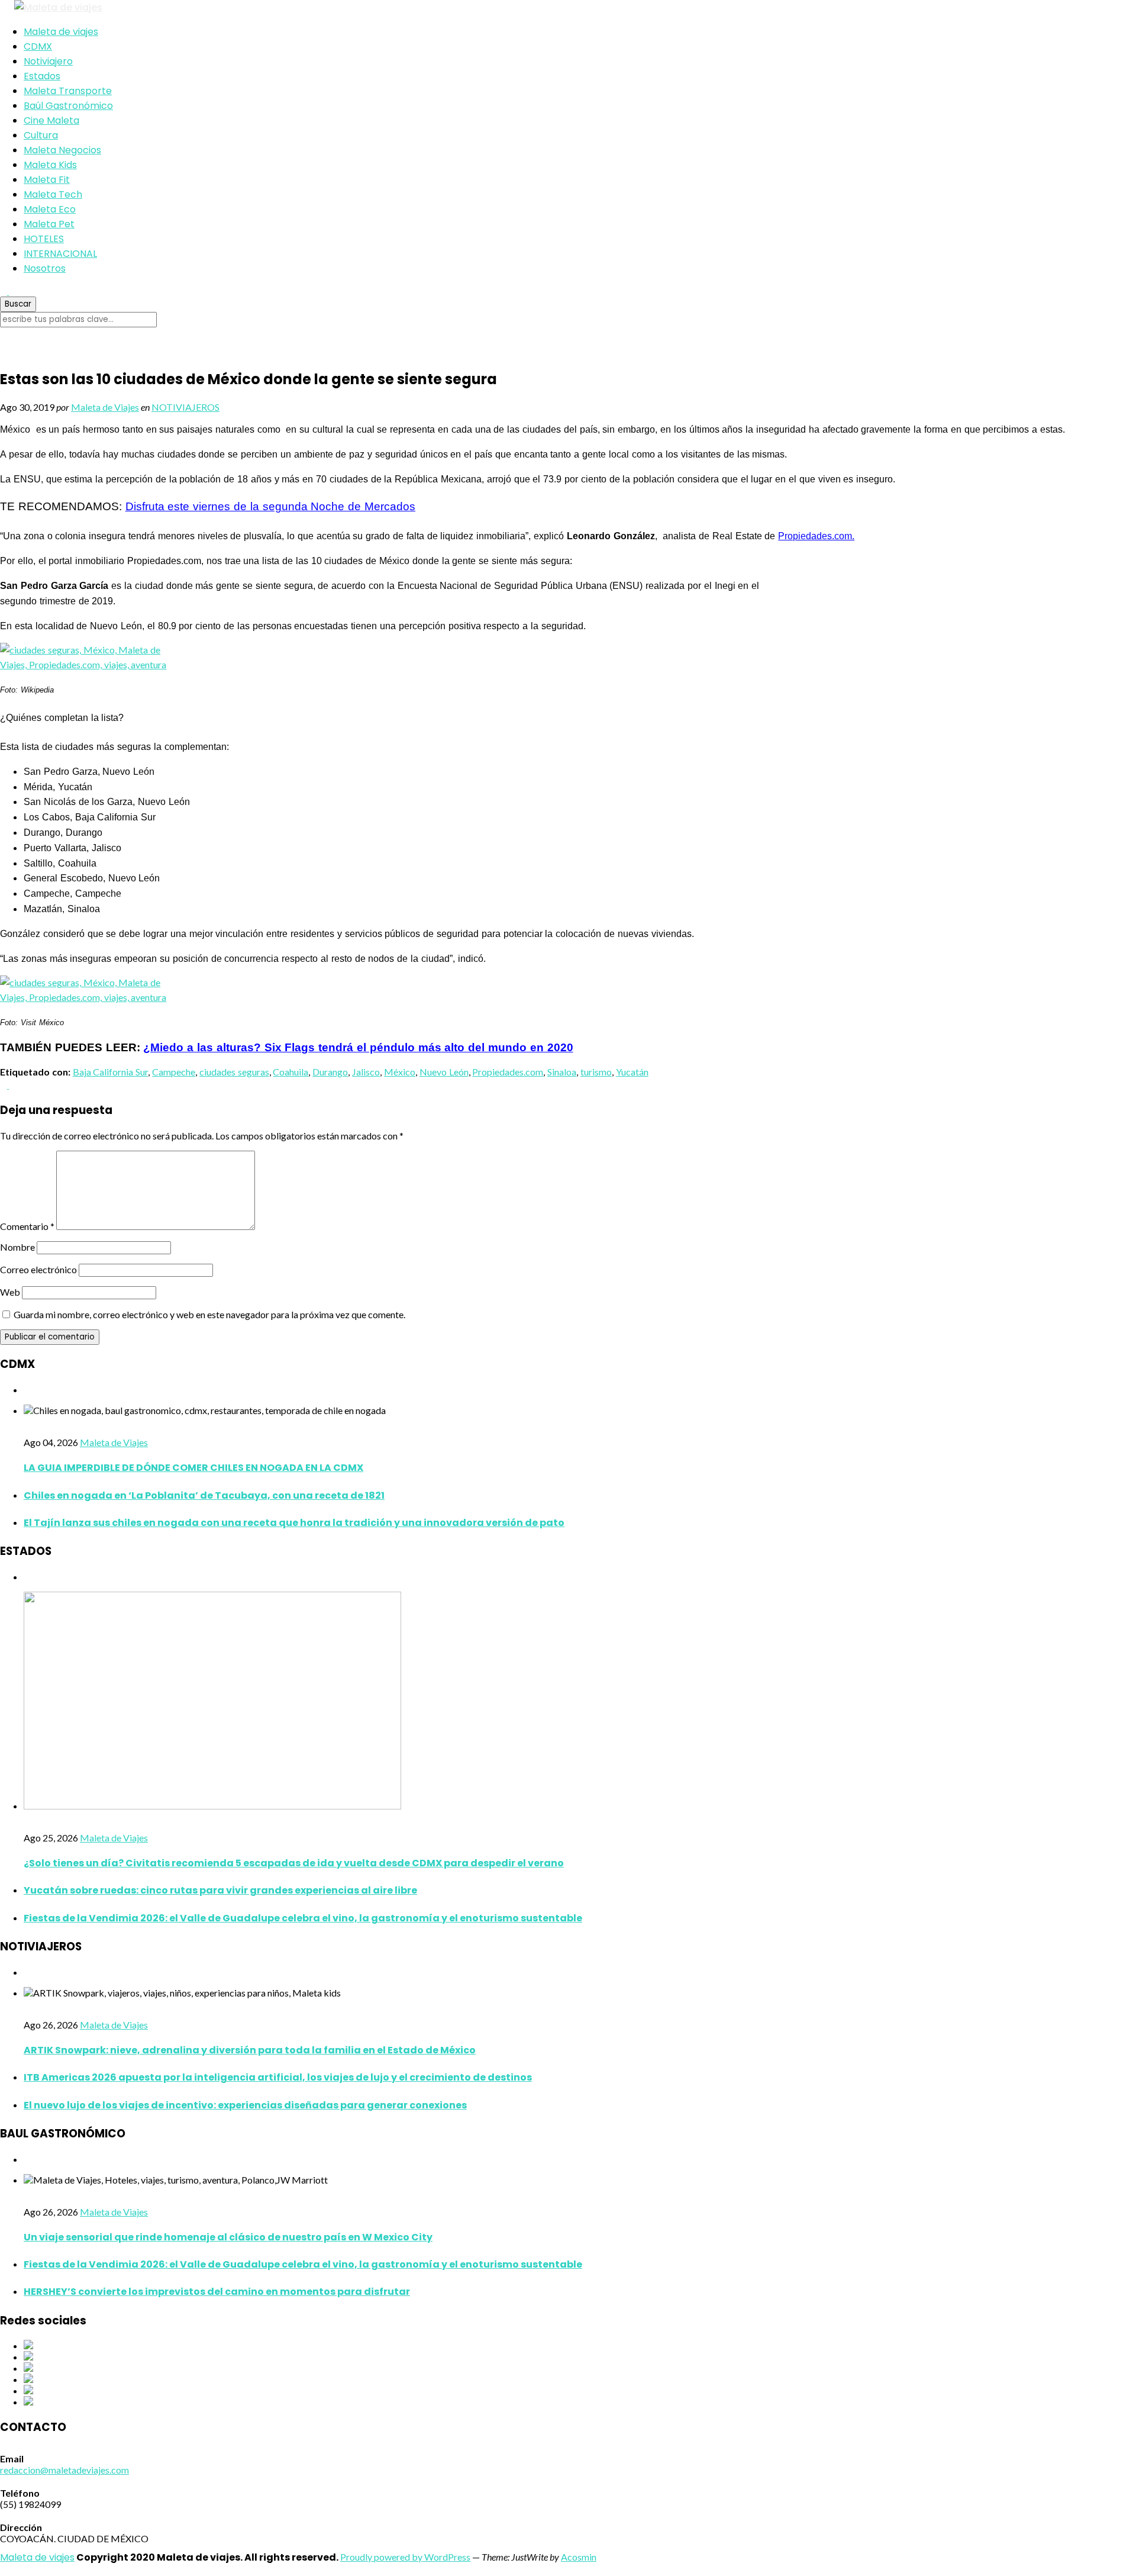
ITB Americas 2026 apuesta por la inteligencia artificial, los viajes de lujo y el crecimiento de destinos (278, 2077)
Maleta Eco (50, 209)
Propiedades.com (508, 1072)
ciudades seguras (234, 1072)
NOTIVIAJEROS (185, 407)
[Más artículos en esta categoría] (27, 1390)
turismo (596, 1072)
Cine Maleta (51, 120)
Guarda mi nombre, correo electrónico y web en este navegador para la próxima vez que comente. (209, 1314)
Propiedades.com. (816, 536)
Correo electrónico (38, 1269)
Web (10, 1292)
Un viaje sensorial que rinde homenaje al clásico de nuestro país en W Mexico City (228, 2237)
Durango (330, 1072)
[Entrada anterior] (4, 1085)
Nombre (17, 1247)
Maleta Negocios (62, 150)
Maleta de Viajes (105, 407)
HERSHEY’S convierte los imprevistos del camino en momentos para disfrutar (217, 2292)
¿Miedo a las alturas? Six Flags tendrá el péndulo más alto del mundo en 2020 (358, 1047)
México (400, 1072)
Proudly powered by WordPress (405, 2557)
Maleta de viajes (61, 32)
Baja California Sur (111, 1072)
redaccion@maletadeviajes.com (64, 2470)
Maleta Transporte (68, 91)
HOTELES (44, 239)
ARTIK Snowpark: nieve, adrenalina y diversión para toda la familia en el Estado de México (250, 2050)
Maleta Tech (53, 194)
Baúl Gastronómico (68, 106)
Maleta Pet (49, 224)
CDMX (38, 46)
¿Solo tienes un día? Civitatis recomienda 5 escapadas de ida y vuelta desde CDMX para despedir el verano (294, 1863)
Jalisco (366, 1072)
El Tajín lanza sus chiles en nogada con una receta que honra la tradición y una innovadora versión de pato (294, 1523)
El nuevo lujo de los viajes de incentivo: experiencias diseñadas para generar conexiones (245, 2105)
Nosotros (45, 268)
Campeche (174, 1072)
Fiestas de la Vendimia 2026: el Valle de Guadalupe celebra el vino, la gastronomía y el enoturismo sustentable (303, 1918)
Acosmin (579, 2557)
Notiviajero (48, 61)
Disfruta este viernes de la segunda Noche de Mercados (270, 506)
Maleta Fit (47, 180)
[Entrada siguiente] (12, 1085)
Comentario (27, 1226)
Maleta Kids (50, 165)
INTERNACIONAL (60, 254)
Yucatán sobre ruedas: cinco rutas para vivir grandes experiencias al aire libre (220, 1890)
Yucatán (632, 1072)
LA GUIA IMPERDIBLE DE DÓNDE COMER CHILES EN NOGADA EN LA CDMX (193, 1468)
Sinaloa (562, 1072)
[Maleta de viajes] (568, 7)
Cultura (41, 135)
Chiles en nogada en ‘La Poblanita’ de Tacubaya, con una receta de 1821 (204, 1495)
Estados (42, 76)
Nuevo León (444, 1072)
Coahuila (291, 1072)
